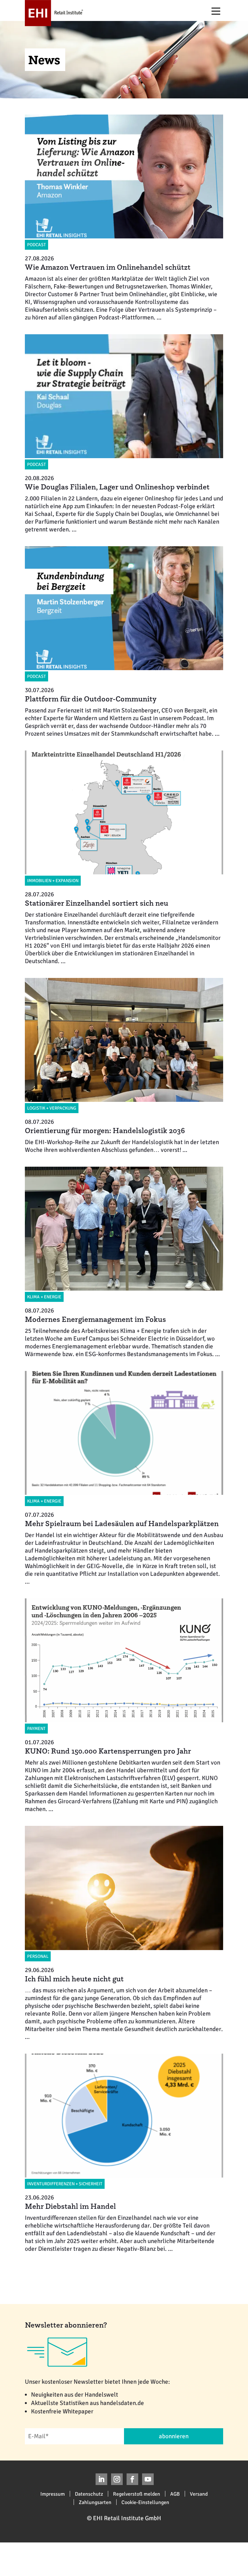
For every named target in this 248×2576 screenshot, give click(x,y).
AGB (175, 2494)
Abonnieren (174, 2436)
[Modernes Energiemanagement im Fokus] (119, 1262)
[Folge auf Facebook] (132, 2479)
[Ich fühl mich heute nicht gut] (119, 1933)
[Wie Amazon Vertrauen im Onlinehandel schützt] (119, 218)
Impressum (53, 2494)
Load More (124, 2276)
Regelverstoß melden (137, 2494)
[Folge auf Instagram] (117, 2479)
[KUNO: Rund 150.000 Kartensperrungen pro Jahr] (119, 1706)
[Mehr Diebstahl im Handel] (119, 2153)
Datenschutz (89, 2494)
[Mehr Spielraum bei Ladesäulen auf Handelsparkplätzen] (119, 1478)
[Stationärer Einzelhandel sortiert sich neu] (119, 858)
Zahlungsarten (95, 2502)
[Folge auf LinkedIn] (101, 2479)
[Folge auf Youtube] (148, 2479)
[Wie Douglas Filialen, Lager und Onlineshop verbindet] (119, 434)
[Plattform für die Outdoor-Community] (119, 642)
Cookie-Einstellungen (145, 2502)
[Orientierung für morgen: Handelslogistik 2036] (119, 1066)
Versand (199, 2494)
